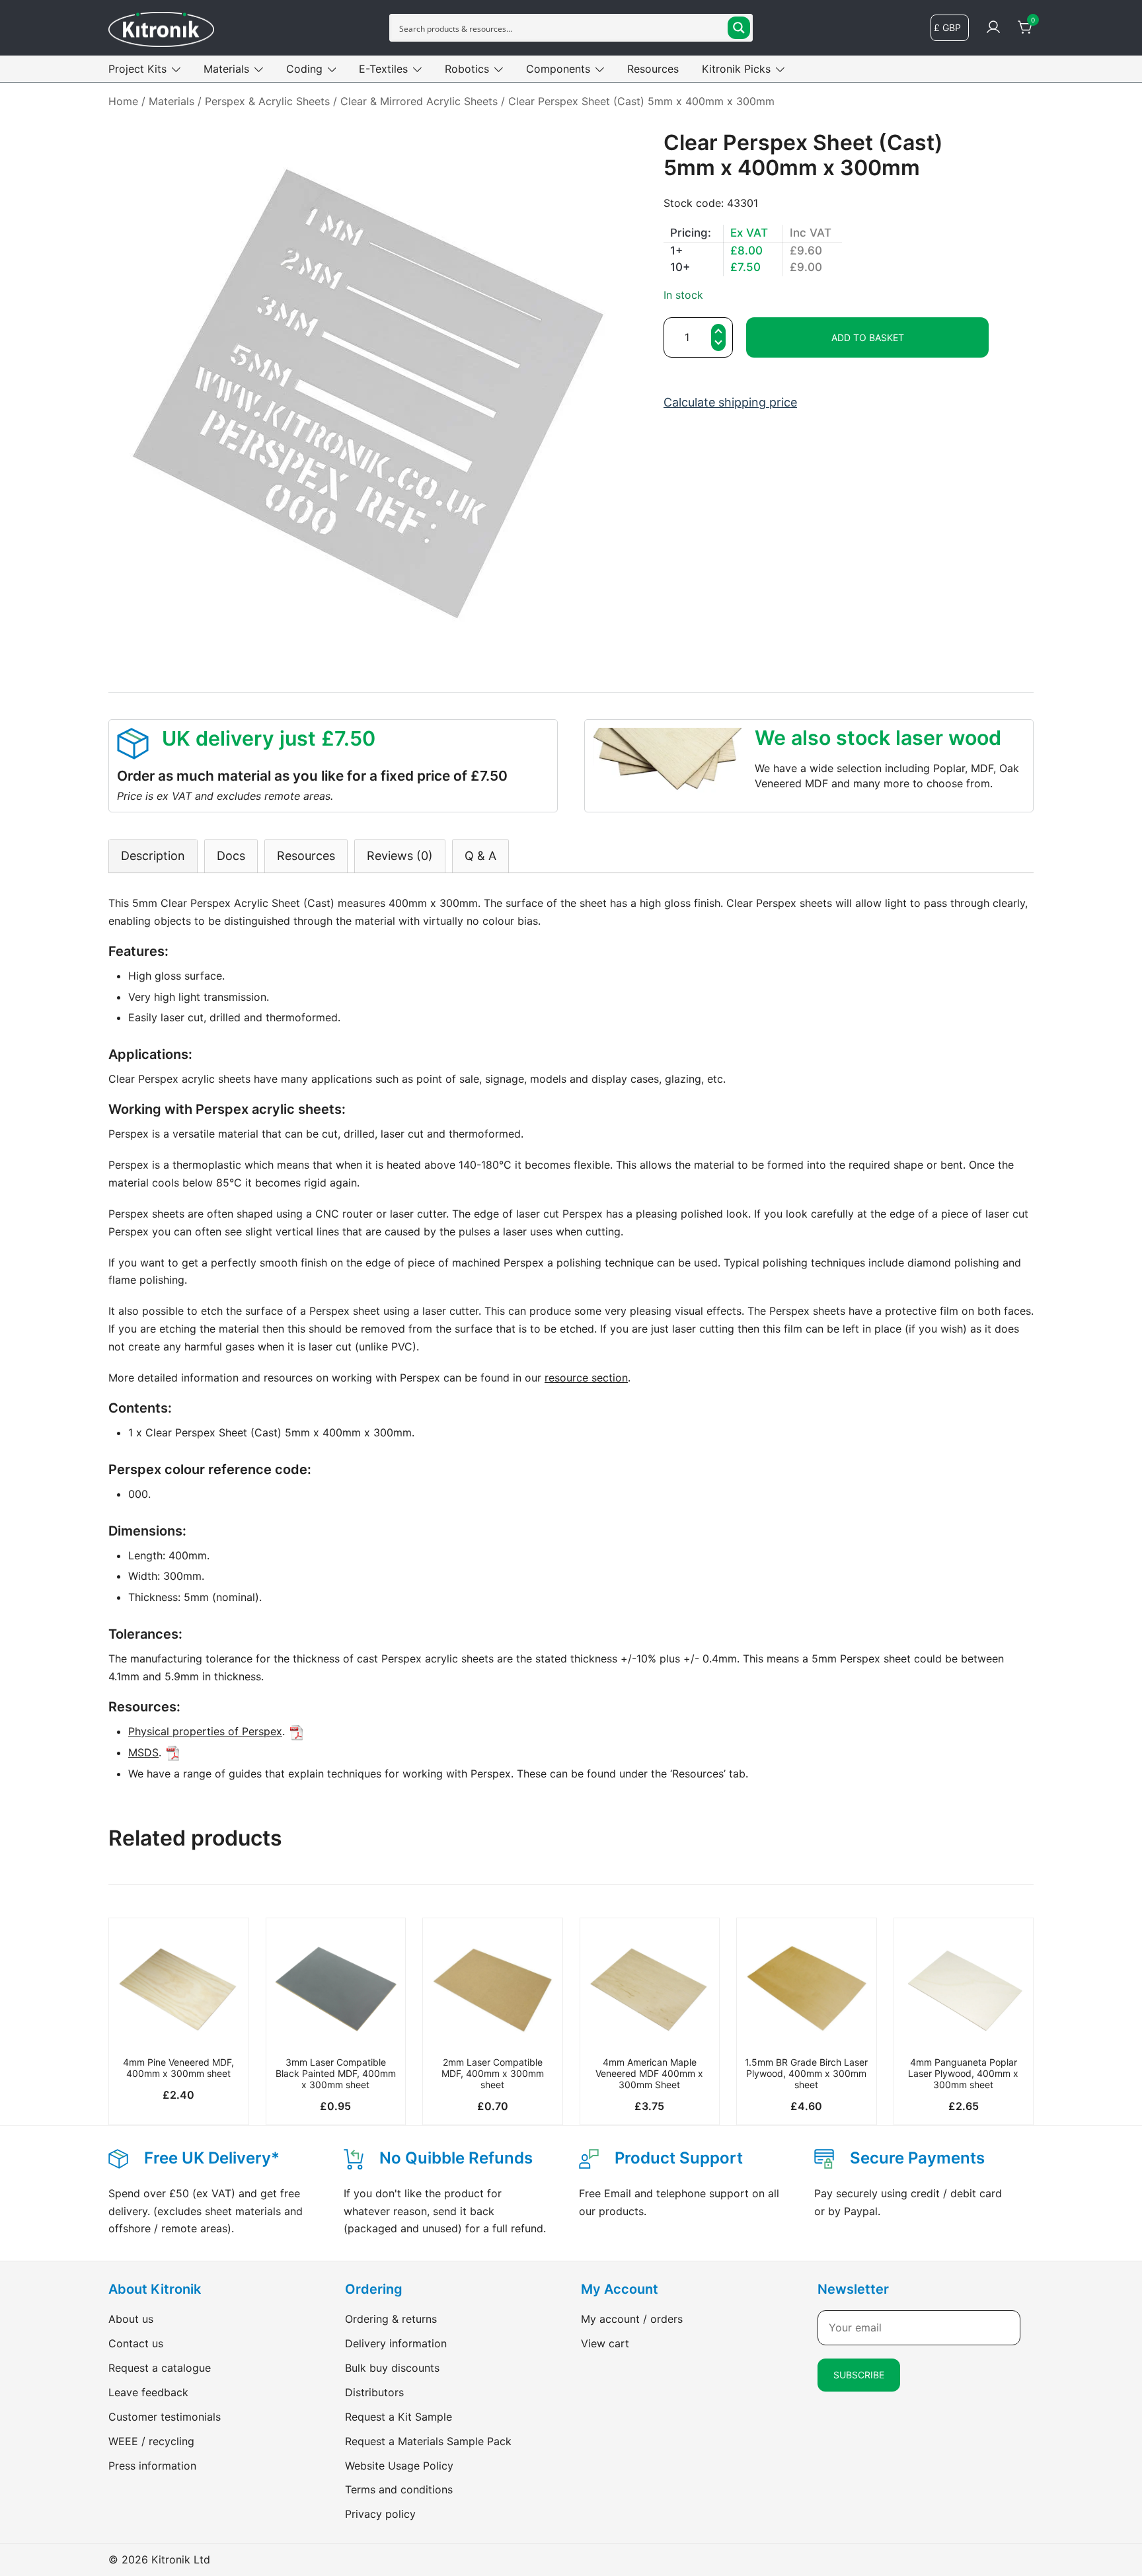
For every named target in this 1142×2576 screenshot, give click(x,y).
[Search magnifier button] (739, 28)
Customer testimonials (165, 2417)
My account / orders (632, 2319)
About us (131, 2319)
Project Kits (137, 69)
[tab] (153, 856)
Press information (152, 2466)
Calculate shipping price (730, 402)
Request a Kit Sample (399, 2417)
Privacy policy (380, 2514)
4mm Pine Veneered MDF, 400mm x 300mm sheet (178, 2068)
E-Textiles (383, 69)
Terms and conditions (399, 2489)
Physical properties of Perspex (205, 1731)
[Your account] (993, 28)
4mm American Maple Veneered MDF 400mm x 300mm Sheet (649, 2073)
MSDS (143, 1752)
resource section (586, 1378)
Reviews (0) (400, 856)
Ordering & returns (391, 2319)
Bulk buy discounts (392, 2368)
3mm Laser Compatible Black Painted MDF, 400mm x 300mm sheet (336, 2073)
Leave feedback (148, 2392)
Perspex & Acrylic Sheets (267, 101)
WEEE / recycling (151, 2441)
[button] (718, 344)
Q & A (480, 856)
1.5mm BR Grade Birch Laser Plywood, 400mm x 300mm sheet (806, 2073)
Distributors (374, 2392)
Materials (226, 69)
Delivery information (396, 2343)
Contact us (136, 2343)
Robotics (467, 69)
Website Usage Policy (399, 2466)
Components (558, 69)
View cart (605, 2343)
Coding (304, 69)
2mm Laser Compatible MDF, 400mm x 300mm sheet (493, 2073)
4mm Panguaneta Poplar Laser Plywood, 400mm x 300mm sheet (963, 2073)
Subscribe (859, 2375)
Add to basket (868, 337)
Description (153, 856)
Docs (231, 856)
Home (123, 101)
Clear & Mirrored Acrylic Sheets (419, 101)
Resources (653, 69)
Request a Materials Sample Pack (428, 2441)
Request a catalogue (160, 2368)
